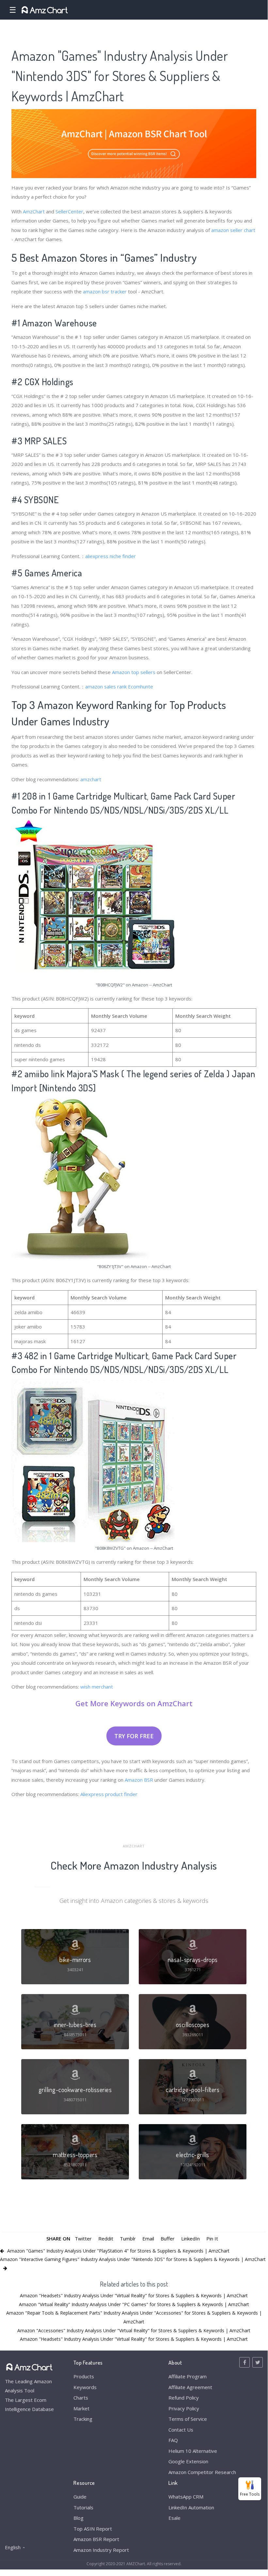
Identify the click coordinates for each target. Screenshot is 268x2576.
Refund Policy (184, 2398)
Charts (81, 2398)
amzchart (91, 779)
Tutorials (83, 2507)
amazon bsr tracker (105, 291)
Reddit (106, 2238)
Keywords (85, 2387)
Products (84, 2376)
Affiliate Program (188, 2376)
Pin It (212, 2238)
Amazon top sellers (134, 672)
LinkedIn (190, 2238)
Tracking (83, 2419)
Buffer (168, 2238)
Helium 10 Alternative (193, 2451)
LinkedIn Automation (191, 2507)
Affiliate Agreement (190, 2387)
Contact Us (181, 2430)
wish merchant (97, 1687)
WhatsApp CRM (186, 2497)
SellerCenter (69, 211)
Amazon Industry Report (101, 2550)
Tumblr (128, 2238)
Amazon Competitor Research (202, 2472)
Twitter (83, 2238)
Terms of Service (188, 2419)
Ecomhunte (141, 686)
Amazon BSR (139, 1780)
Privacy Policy (184, 2408)
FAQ (173, 2440)
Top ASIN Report (93, 2529)
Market (81, 2408)
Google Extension (188, 2461)
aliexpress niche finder (110, 556)
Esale (174, 2518)
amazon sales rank (106, 686)
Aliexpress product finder (109, 1794)
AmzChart (34, 211)
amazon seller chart (233, 230)
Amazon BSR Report (96, 2539)
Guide (80, 2497)
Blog (79, 2518)
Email (148, 2238)
